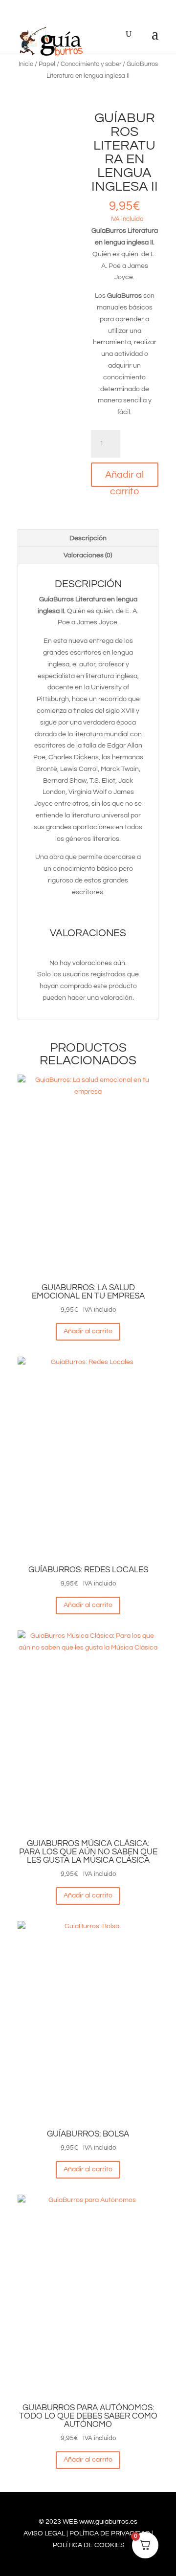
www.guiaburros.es (108, 2522)
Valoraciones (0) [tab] (88, 555)
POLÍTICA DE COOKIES (89, 2545)
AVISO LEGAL (44, 2533)
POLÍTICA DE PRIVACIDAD (110, 2533)
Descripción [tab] (88, 538)
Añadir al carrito (124, 478)
